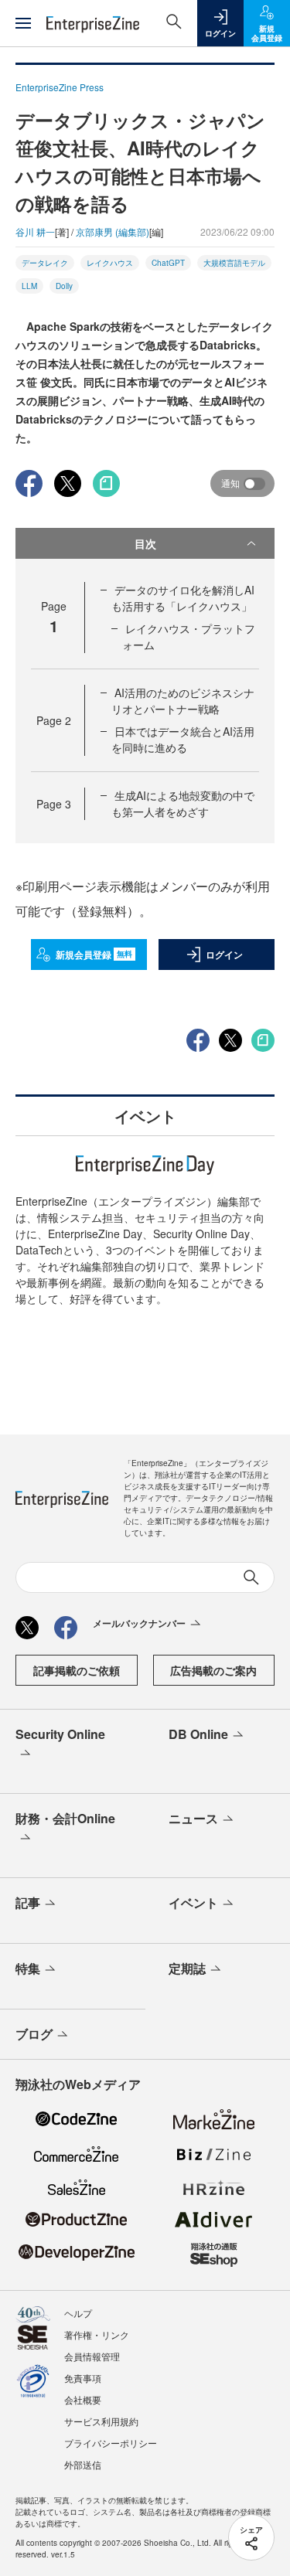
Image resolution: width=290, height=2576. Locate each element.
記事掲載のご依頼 (77, 1670)
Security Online (60, 1734)
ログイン (224, 955)
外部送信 (83, 2464)
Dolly (64, 286)
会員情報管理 (92, 2356)
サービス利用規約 (101, 2421)
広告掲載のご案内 (213, 1670)
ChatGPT (168, 263)
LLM (29, 286)
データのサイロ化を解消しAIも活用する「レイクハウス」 (183, 598)
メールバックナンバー (139, 1623)
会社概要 (83, 2399)
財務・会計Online (65, 1818)
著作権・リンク (97, 2334)
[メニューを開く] (23, 23)
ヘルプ (78, 2313)
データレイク (45, 263)
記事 (28, 1902)
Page (54, 720)
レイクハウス (110, 263)
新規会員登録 (94, 955)
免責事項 (83, 2378)
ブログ (34, 2034)
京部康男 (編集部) (113, 231)
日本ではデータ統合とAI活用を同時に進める (183, 739)
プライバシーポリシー (111, 2443)
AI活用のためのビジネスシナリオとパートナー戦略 (183, 701)
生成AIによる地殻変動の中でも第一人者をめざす (183, 803)
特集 (28, 1968)
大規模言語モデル (234, 263)
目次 (145, 543)
